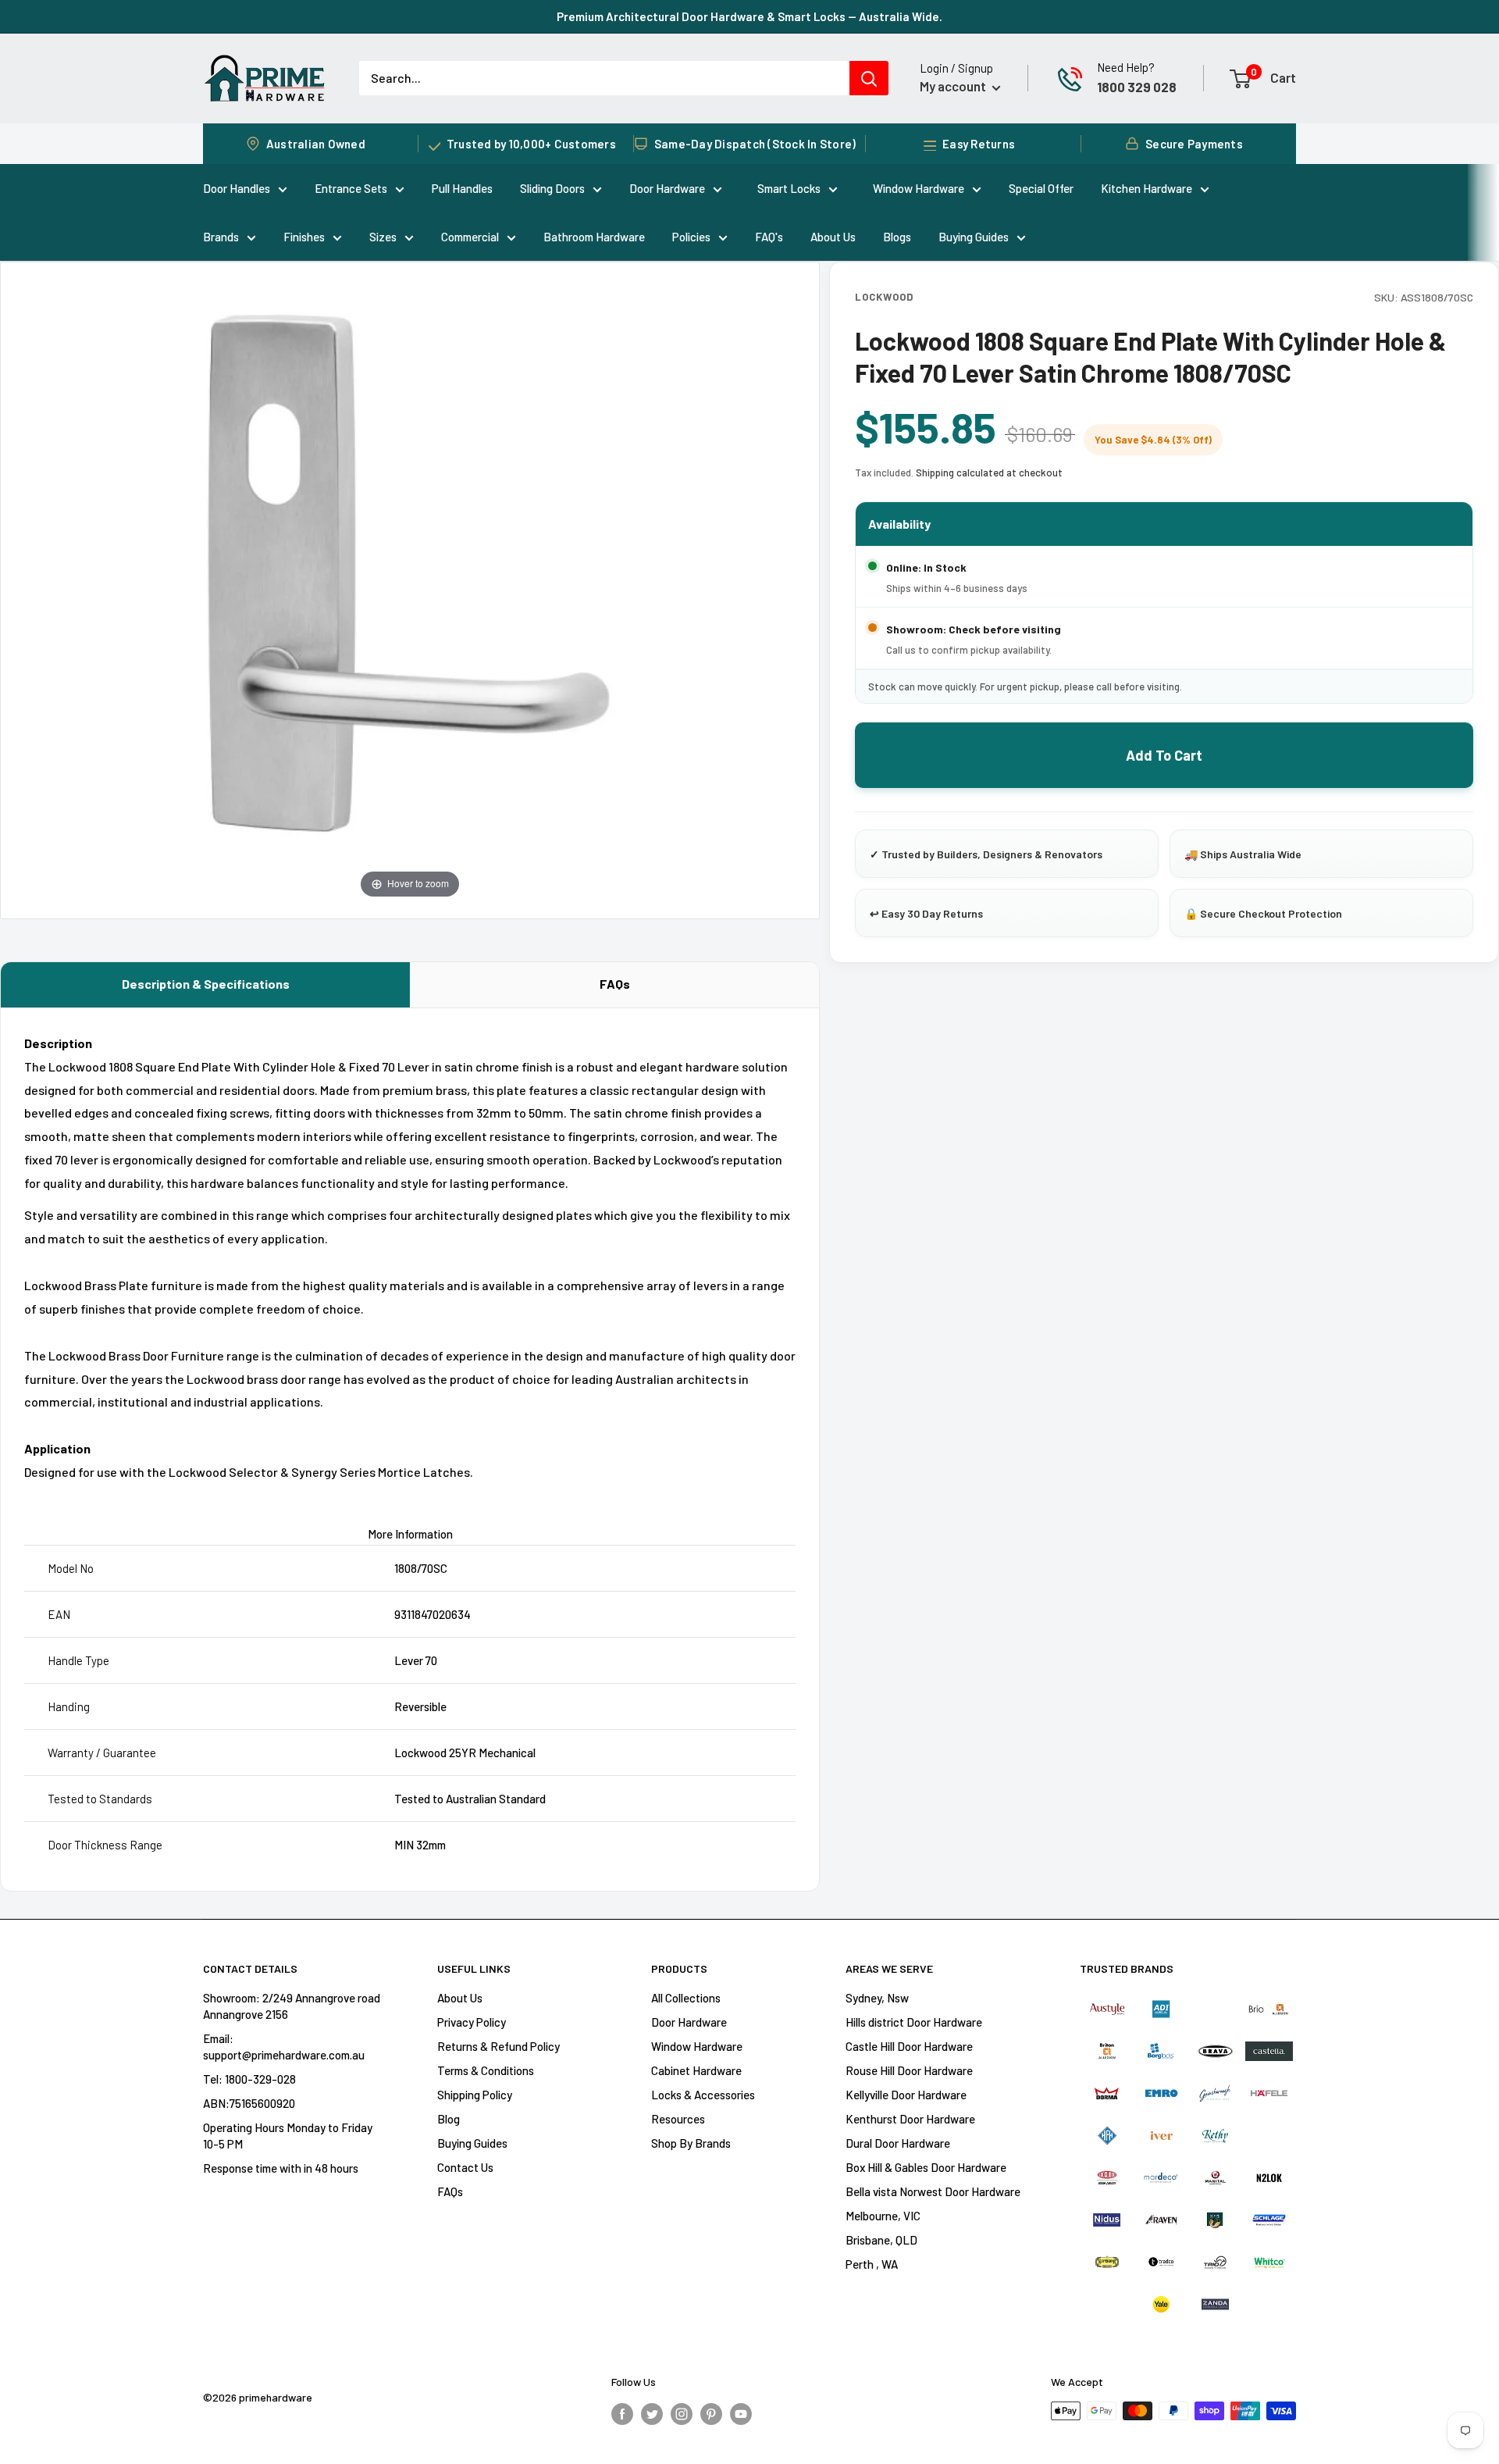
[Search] (869, 78)
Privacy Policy (472, 2022)
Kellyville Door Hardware (906, 2095)
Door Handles (237, 188)
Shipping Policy (475, 2095)
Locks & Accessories (703, 2095)
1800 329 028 (1137, 87)
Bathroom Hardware (594, 237)
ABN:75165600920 (249, 2103)
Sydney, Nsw (877, 1998)
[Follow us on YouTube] (741, 2413)
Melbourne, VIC (883, 2216)
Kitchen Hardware (1147, 188)
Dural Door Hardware (898, 2143)
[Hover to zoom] (410, 588)
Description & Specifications (206, 984)
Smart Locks (789, 188)
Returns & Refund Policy (498, 2046)
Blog (449, 2119)
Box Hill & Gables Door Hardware (926, 2167)
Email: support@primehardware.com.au (284, 2047)
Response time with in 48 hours (281, 2168)
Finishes (304, 237)
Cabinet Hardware (696, 2070)
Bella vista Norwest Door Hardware (933, 2191)
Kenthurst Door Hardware (910, 2119)
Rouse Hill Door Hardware (909, 2070)
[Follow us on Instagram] (682, 2413)
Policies (691, 237)
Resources (678, 2119)
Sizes (383, 237)
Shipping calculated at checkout (989, 472)
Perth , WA (872, 2264)
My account (954, 86)
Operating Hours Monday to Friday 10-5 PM (288, 2136)
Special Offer (1041, 188)
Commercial (470, 237)
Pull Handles (462, 188)
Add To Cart (1164, 755)
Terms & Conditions (486, 2070)
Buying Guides (974, 237)
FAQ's (769, 237)
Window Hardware (919, 188)
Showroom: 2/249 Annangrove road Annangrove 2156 (292, 2006)
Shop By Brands (691, 2143)
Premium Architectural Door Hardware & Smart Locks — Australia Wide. (749, 16)
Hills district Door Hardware (914, 2022)
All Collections (686, 1998)
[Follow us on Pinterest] (711, 2413)
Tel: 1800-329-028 (249, 2079)
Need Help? (1126, 67)
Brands (221, 237)
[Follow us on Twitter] (652, 2413)
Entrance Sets (351, 188)
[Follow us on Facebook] (622, 2413)
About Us (833, 237)
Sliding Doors (552, 188)
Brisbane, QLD (881, 2240)
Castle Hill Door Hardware (909, 2046)
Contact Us (465, 2167)
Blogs (897, 237)
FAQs (615, 984)
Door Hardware (667, 188)
